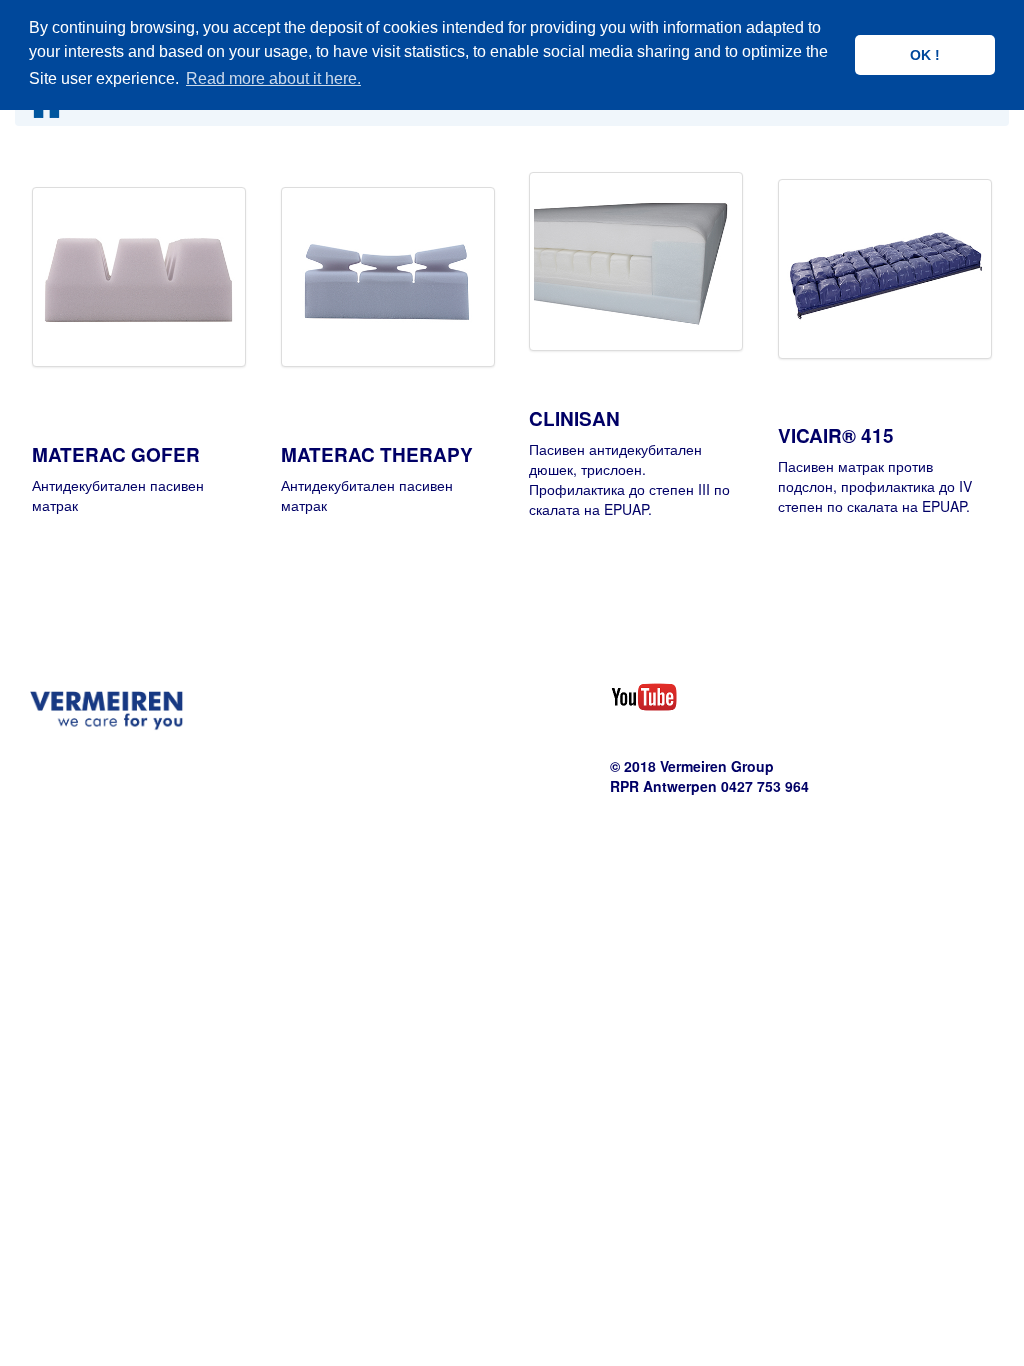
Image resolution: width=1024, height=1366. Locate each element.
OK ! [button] (925, 55)
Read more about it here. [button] (273, 78)
